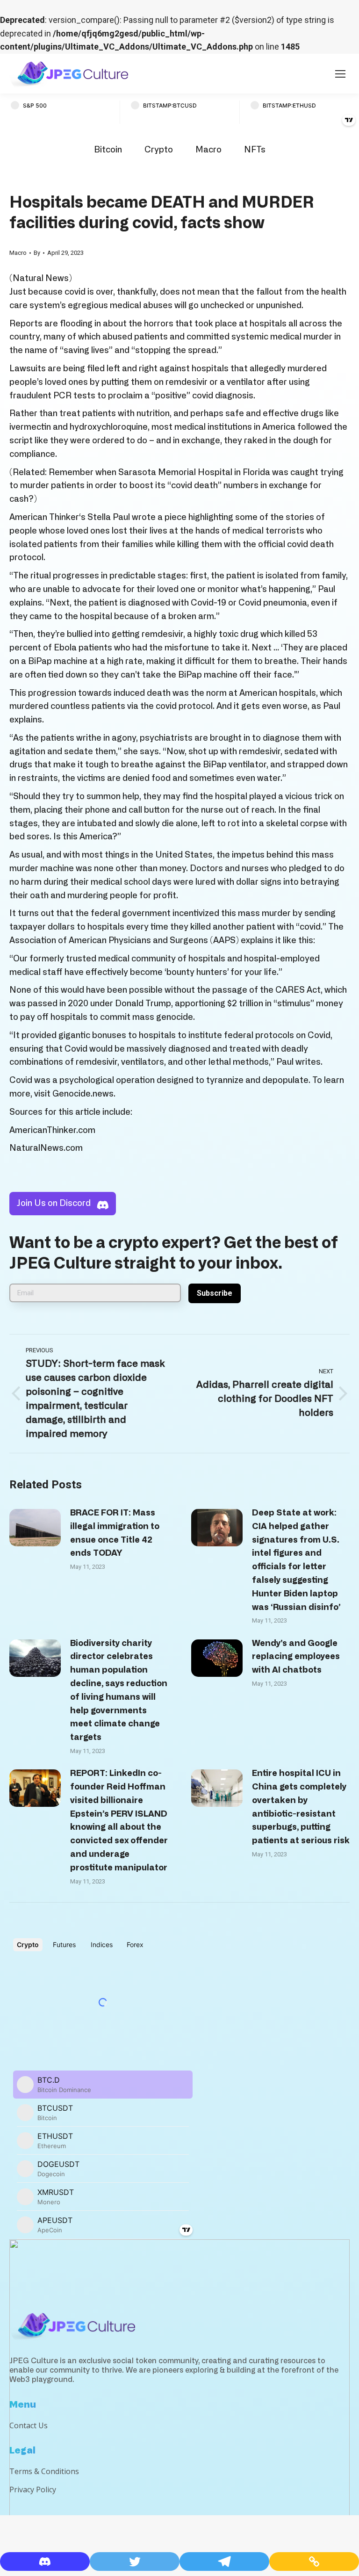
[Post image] (35, 1528)
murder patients (52, 486)
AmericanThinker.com (52, 1131)
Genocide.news (83, 1094)
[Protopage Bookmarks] (45, 2562)
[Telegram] (224, 2562)
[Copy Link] (314, 2562)
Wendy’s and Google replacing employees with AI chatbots (296, 1657)
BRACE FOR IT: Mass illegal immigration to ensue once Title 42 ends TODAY (115, 1533)
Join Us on (54, 1204)
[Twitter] (135, 2562)
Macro (208, 150)
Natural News (41, 279)
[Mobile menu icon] (340, 74)
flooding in (80, 324)
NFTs (255, 150)
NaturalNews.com (46, 1148)
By (37, 253)
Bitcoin (108, 150)
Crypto (159, 150)
